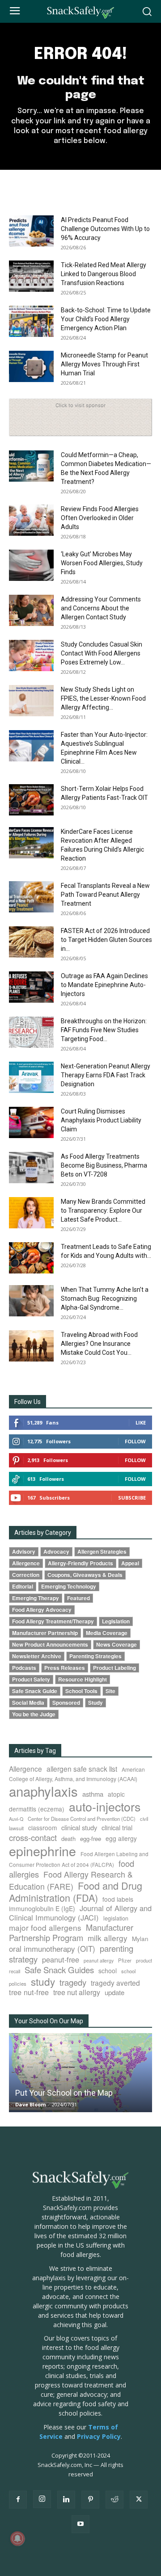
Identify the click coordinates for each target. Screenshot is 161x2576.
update (114, 1992)
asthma (93, 1794)
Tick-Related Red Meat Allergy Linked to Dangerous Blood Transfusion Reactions (104, 274)
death (68, 1838)
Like (141, 1422)
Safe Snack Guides (59, 1969)
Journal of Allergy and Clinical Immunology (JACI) (80, 1913)
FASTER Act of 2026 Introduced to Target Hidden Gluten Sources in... (106, 940)
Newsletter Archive (37, 1656)
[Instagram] (42, 2499)
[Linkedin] (66, 2500)
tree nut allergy (77, 1992)
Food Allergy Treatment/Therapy (53, 1621)
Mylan (140, 1938)
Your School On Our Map (49, 2021)
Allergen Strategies (102, 1552)
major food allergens (45, 1927)
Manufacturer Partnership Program (71, 1932)
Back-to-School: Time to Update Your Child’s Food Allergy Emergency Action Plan (106, 319)
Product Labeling (114, 1668)
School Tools (81, 1691)
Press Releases (65, 1668)
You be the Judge (34, 1714)
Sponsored (66, 1703)
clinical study (79, 1827)
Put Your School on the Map (64, 2093)
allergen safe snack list (82, 1769)
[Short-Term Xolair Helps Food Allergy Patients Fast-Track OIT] (31, 800)
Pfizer (125, 1960)
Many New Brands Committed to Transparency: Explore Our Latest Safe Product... (103, 1210)
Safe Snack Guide (35, 1691)
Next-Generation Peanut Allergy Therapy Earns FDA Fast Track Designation (106, 1075)
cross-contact (33, 1837)
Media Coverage (107, 1633)
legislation (116, 1918)
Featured (78, 1598)
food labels (118, 1899)
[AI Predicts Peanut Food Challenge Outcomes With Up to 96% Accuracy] (31, 231)
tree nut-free (29, 1992)
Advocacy (56, 1552)
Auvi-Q (16, 1819)
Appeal (130, 1563)
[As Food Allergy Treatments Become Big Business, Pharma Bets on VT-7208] (31, 1168)
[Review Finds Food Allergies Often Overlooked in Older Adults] (31, 520)
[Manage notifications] (17, 2538)
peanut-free (61, 1959)
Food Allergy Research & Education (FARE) (71, 1880)
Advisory (24, 1552)
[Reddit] (114, 2500)
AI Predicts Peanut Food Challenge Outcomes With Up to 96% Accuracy (105, 229)
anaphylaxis (43, 1791)
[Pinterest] (90, 2500)
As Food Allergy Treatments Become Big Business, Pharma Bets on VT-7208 (104, 1165)
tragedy (73, 1982)
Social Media (28, 1703)
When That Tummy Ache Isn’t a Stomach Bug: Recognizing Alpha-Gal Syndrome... (105, 1299)
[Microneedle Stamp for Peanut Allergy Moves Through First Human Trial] (31, 366)
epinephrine (42, 1851)
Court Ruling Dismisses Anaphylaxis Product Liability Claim (101, 1120)
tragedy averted (115, 1983)
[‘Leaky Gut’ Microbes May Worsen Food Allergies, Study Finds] (31, 565)
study (43, 1981)
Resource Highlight (83, 1679)
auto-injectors (105, 1806)
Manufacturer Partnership (45, 1633)
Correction (26, 1575)
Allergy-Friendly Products (80, 1563)
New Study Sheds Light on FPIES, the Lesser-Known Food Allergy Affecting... (103, 698)
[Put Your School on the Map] (80, 2073)
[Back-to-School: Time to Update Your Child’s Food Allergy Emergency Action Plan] (31, 321)
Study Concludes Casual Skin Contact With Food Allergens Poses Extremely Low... (102, 653)
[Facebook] (18, 2500)
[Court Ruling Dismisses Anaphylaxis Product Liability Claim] (31, 1122)
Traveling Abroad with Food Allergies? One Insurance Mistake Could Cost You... (99, 1344)
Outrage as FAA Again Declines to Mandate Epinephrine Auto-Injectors (104, 985)
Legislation (116, 1621)
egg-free (91, 1838)
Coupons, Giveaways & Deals (85, 1575)
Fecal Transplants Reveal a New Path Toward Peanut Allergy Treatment (105, 895)
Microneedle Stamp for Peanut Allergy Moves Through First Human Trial (104, 364)
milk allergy (108, 1938)
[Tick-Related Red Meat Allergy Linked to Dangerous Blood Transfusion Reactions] (31, 276)
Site (110, 1691)
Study (95, 1703)
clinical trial (117, 1827)
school (108, 1971)
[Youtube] (80, 2524)
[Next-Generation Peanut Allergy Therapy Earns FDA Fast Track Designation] (31, 1077)
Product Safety (31, 1679)
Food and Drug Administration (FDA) (76, 1891)
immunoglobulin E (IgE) (42, 1908)
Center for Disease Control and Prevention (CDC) (82, 1819)
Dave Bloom (30, 2104)
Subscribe (132, 1498)
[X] (139, 2500)
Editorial (23, 1586)
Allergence (26, 1563)
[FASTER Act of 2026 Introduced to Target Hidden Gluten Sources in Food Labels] (31, 942)
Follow (135, 1441)
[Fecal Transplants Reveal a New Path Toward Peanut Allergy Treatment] (31, 897)
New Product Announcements (50, 1645)
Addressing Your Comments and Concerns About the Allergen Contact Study (101, 608)
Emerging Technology (69, 1586)
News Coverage (117, 1645)
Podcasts (24, 1668)
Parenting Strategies (95, 1656)
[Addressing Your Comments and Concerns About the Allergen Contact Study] (31, 610)
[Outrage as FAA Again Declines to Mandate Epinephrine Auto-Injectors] (31, 987)
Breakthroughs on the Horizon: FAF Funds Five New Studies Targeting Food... (104, 1030)
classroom (42, 1828)
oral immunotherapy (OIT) (52, 1948)
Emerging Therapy (36, 1598)
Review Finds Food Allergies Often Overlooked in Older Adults (100, 518)
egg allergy (121, 1838)
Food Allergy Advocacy (42, 1610)
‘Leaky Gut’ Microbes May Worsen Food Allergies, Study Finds (102, 563)
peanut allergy (99, 1960)
